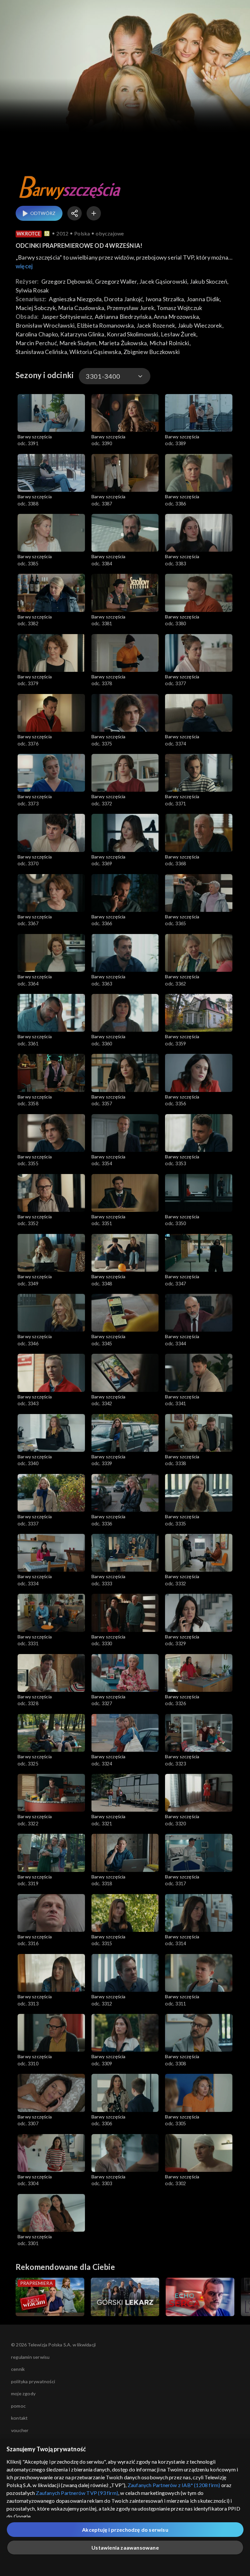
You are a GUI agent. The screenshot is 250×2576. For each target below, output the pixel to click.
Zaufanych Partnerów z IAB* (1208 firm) (174, 2485)
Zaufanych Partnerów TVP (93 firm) (77, 2493)
